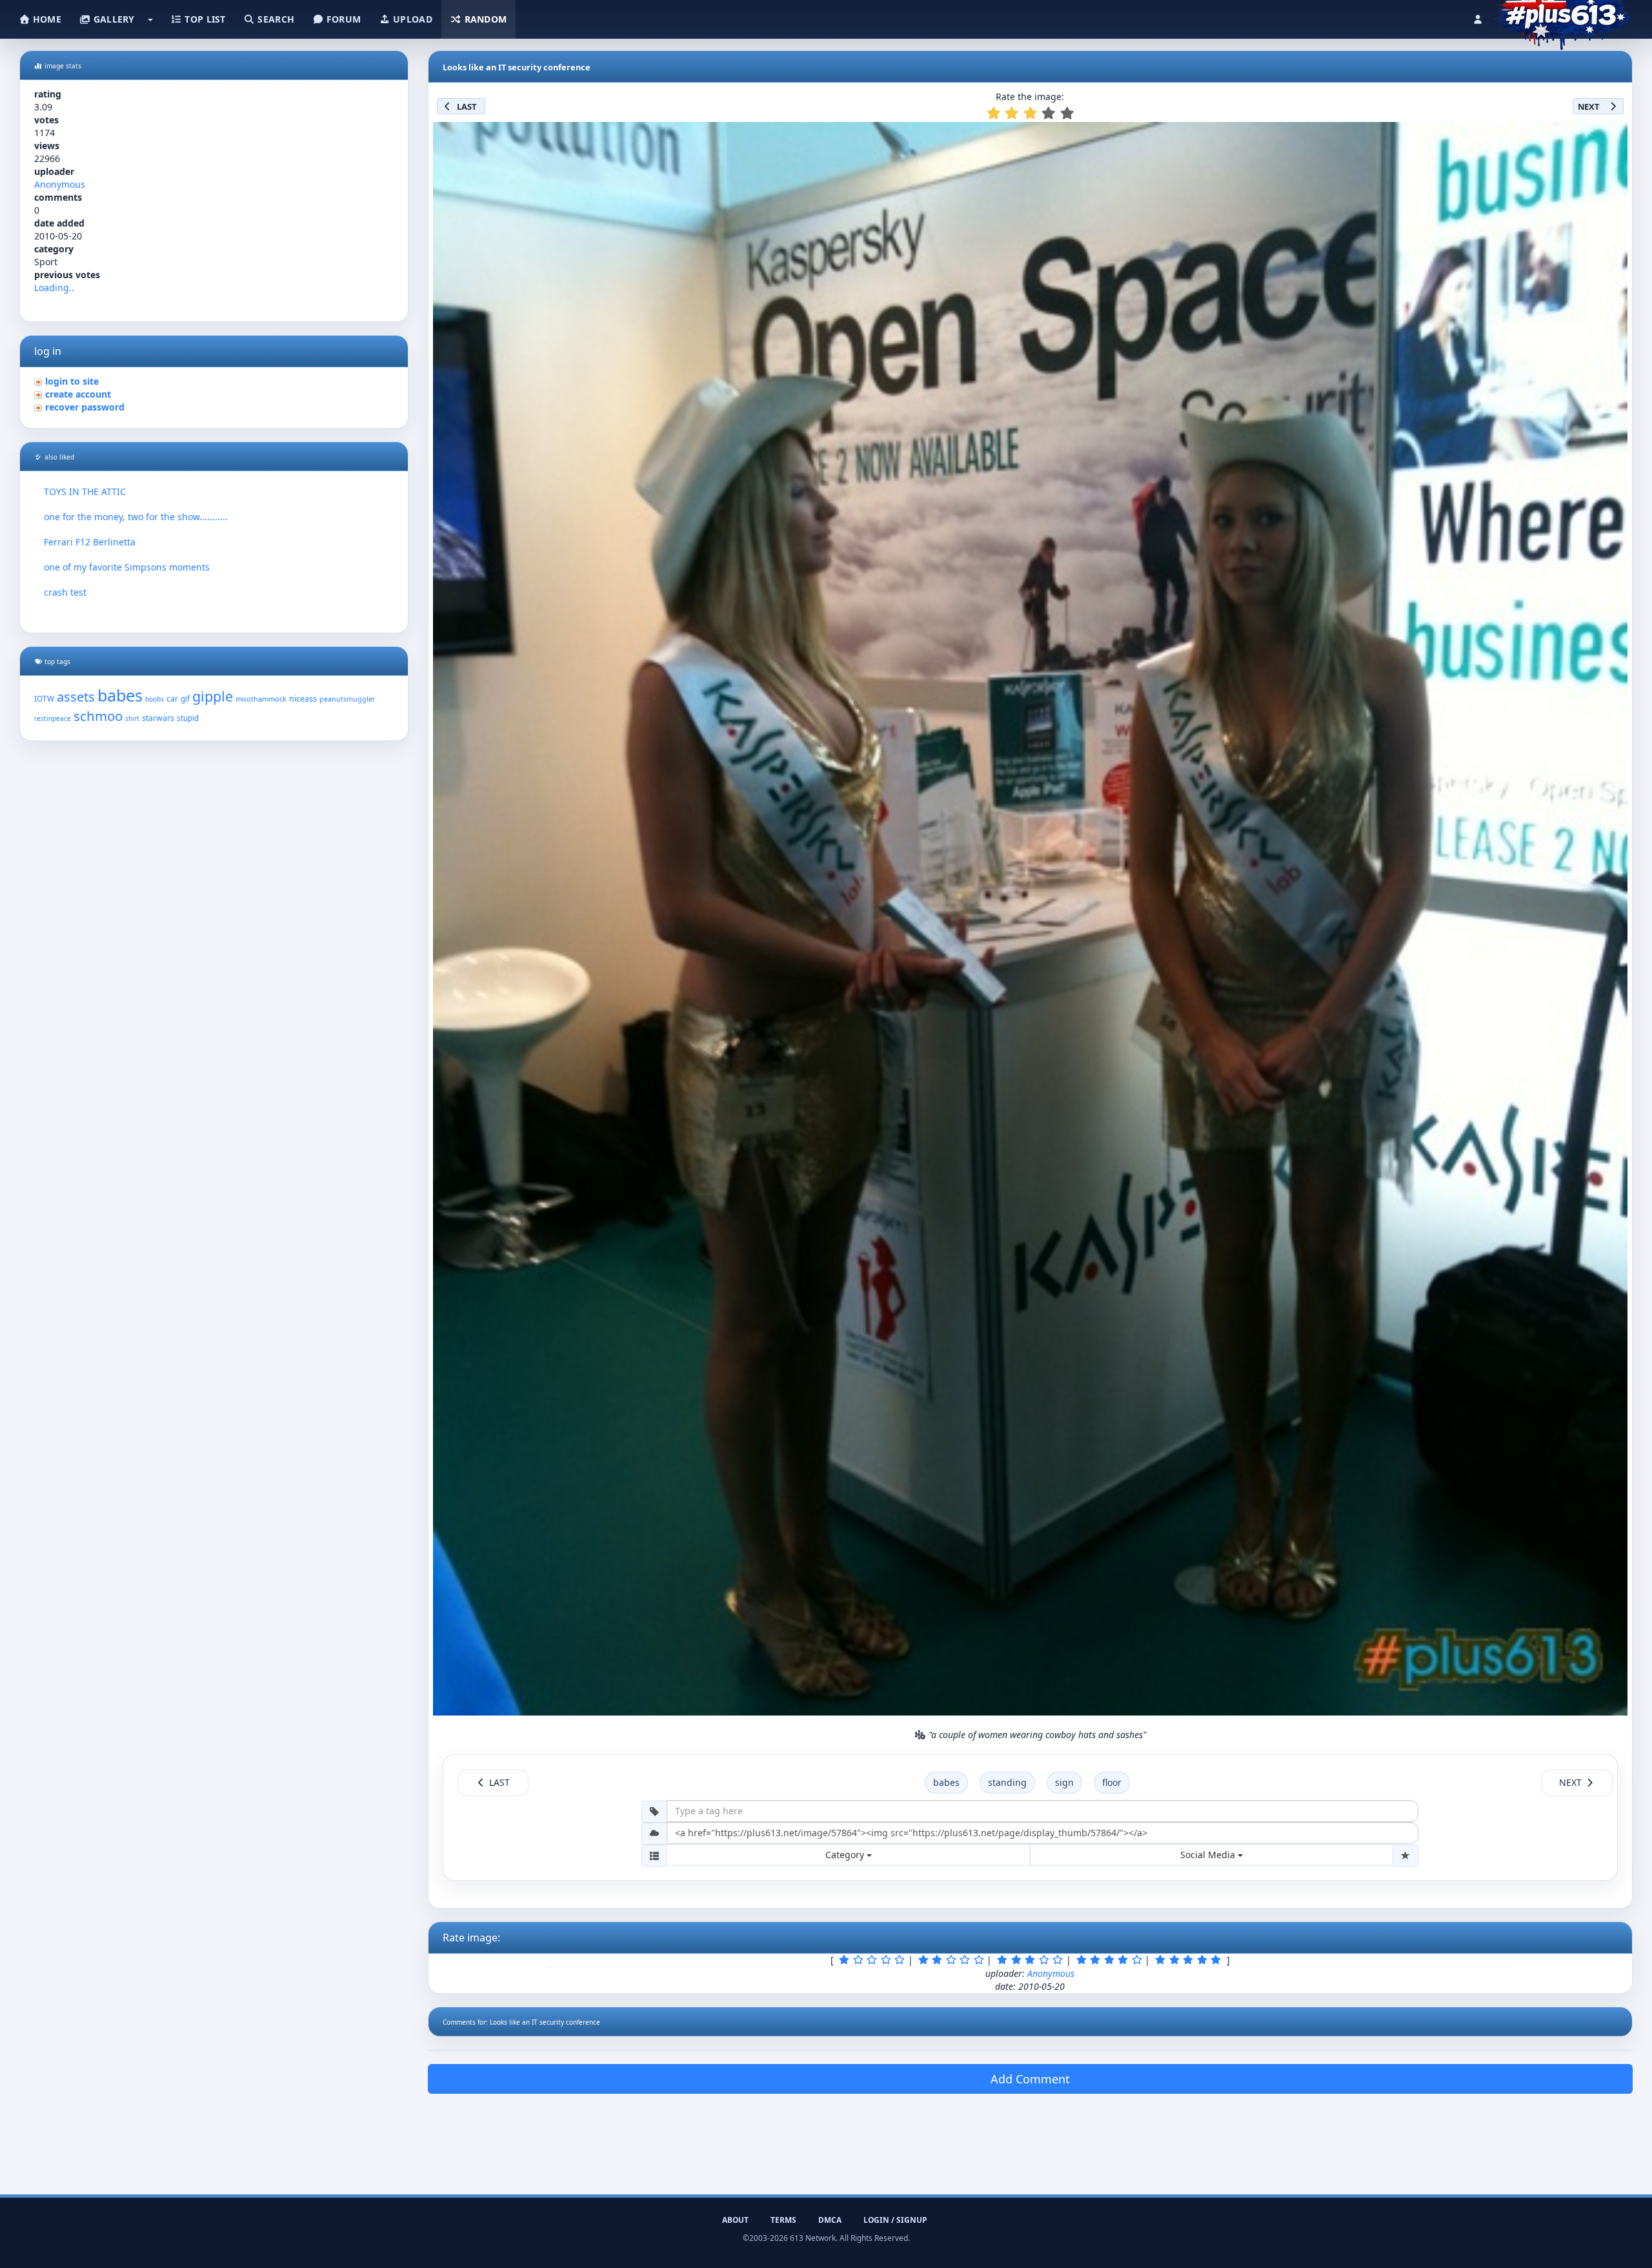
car (172, 698)
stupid (188, 718)
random (484, 19)
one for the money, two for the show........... (136, 517)
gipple (213, 696)
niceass (303, 699)
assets (76, 697)
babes (120, 695)
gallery (112, 19)
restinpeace (53, 719)
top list (204, 19)
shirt (132, 719)
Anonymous (60, 184)
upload (411, 19)
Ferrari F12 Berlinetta (90, 542)
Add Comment (1030, 2079)
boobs (155, 699)
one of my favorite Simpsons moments (127, 567)
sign (1064, 1782)
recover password (85, 407)
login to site (72, 381)
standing (1007, 1782)
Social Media (1209, 1855)
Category (846, 1855)
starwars (158, 718)
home (46, 19)
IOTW (44, 698)
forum (343, 19)
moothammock (261, 699)
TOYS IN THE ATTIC (85, 491)
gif (185, 699)
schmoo (98, 716)
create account (78, 394)
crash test (65, 592)
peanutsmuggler (347, 699)
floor (1112, 1782)
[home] (1563, 16)
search (275, 19)
